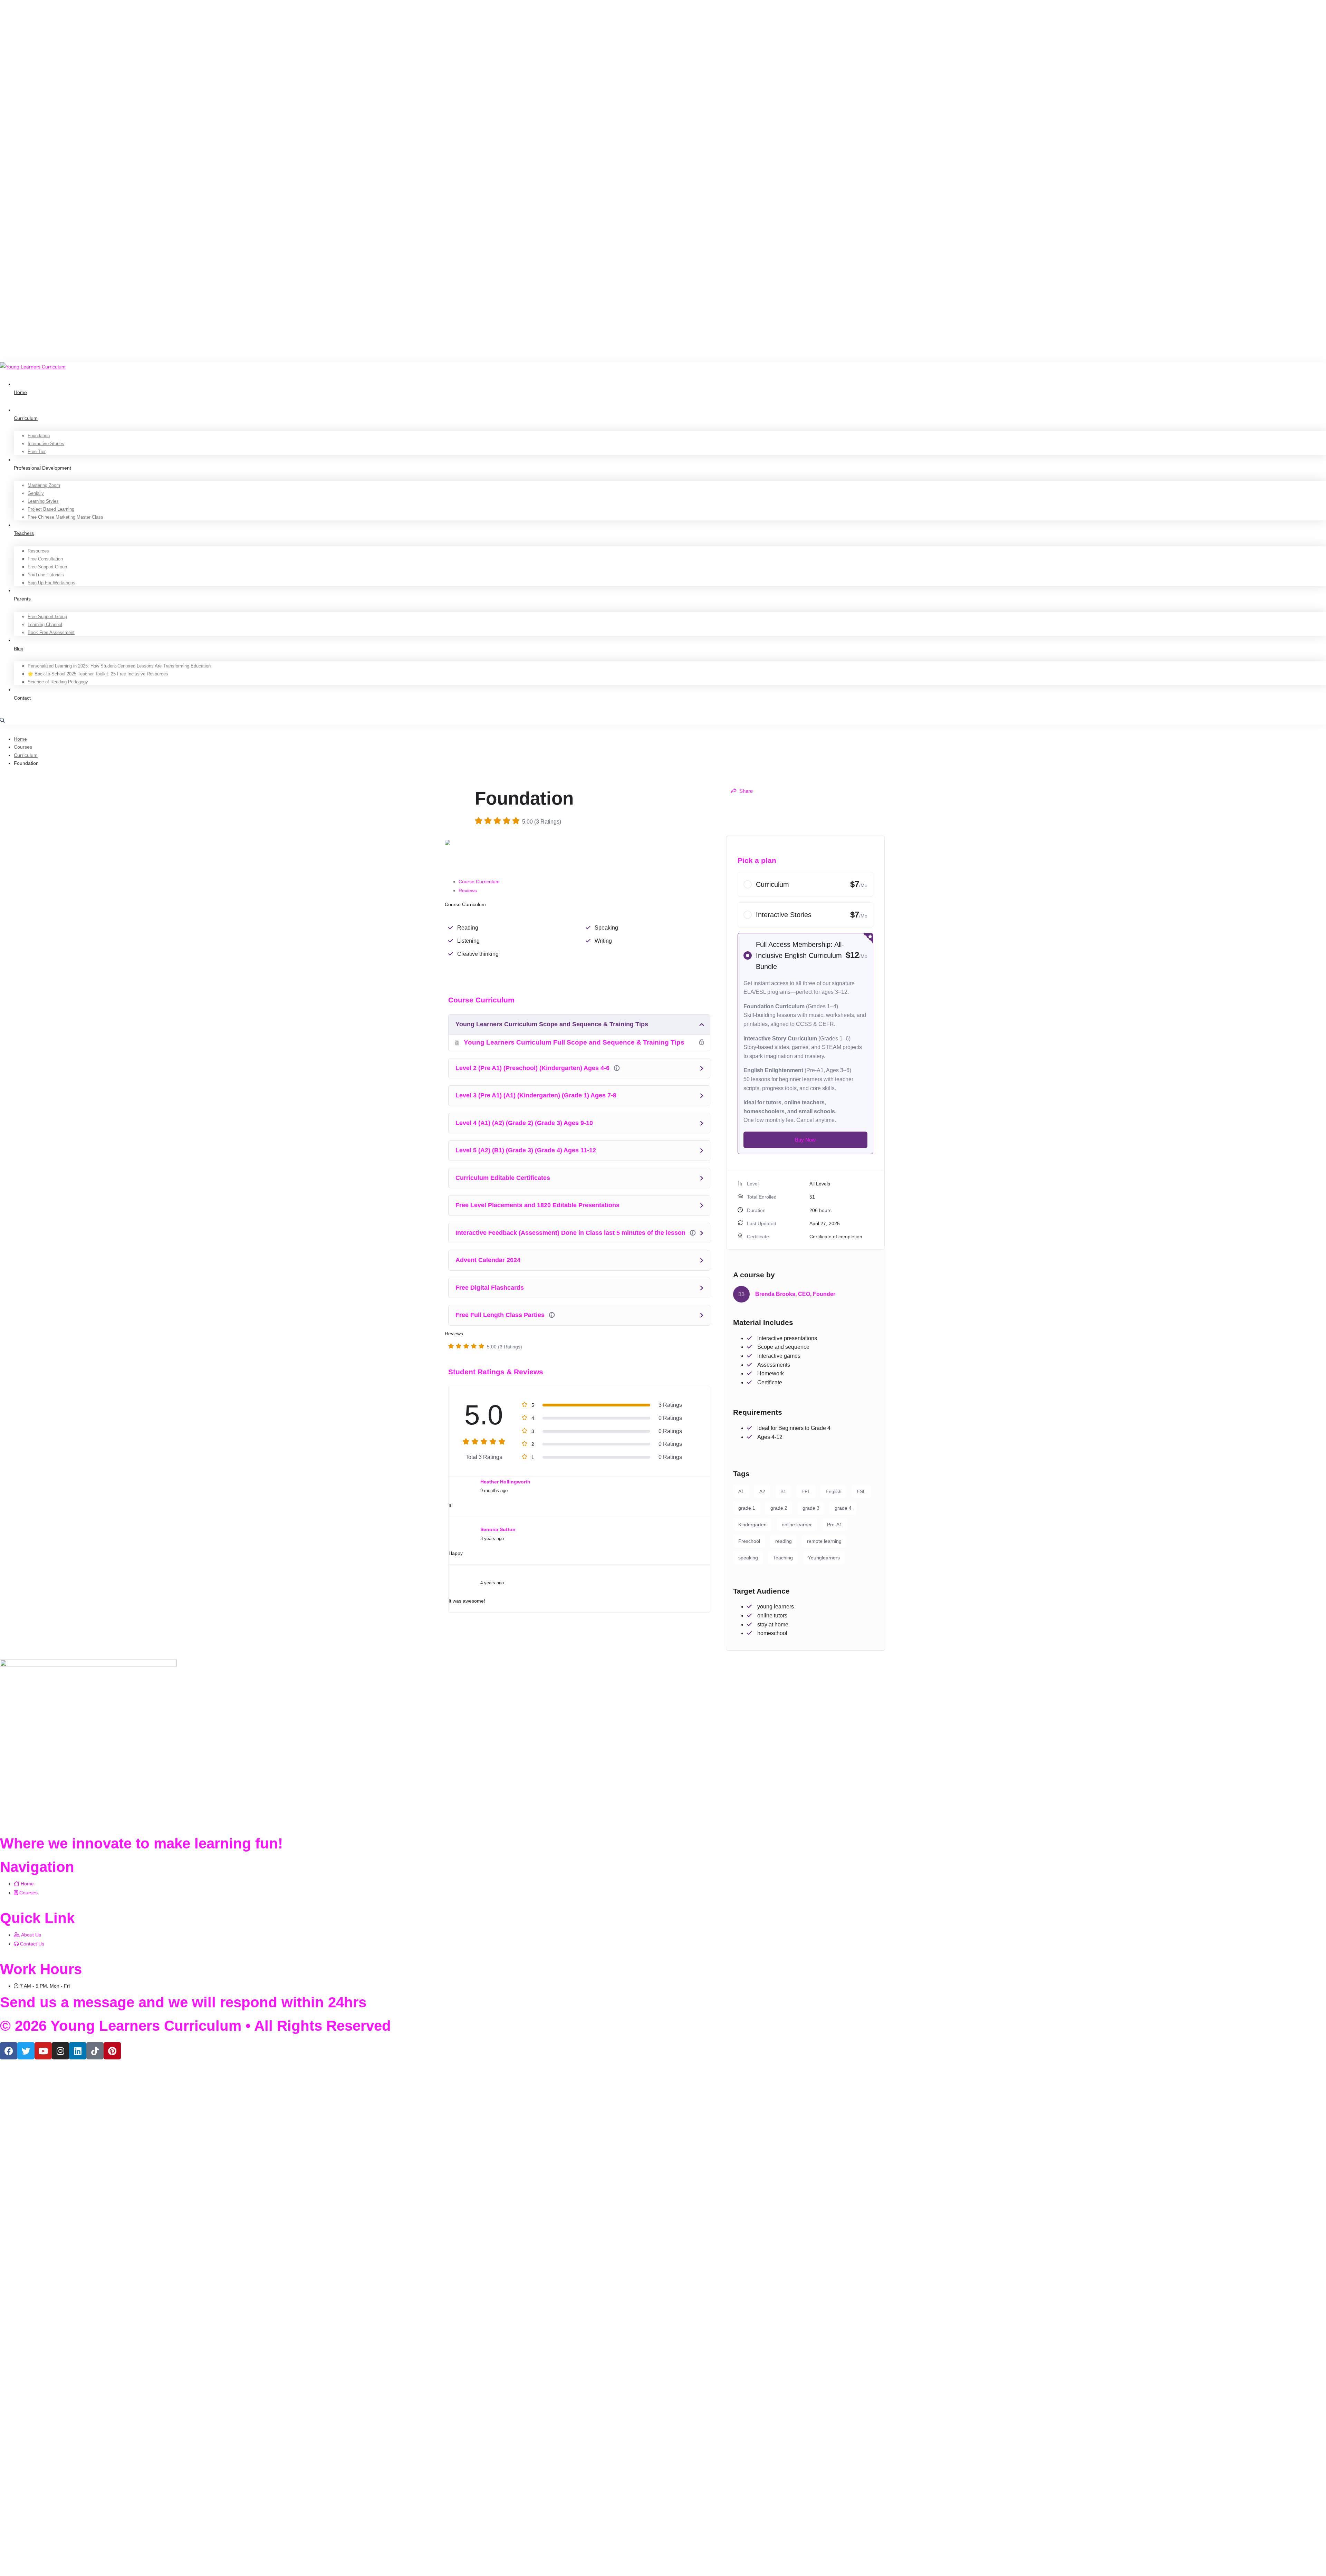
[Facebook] (9, 2051)
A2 (762, 1491)
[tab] (586, 882)
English (834, 1491)
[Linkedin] (78, 2051)
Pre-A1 (835, 1525)
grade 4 (843, 1508)
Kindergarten (752, 1525)
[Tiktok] (95, 2051)
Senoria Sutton (498, 1529)
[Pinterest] (112, 2051)
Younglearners (824, 1558)
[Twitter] (26, 2051)
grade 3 (811, 1508)
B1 (783, 1491)
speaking (748, 1558)
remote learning (824, 1541)
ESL (861, 1491)
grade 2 (779, 1508)
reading (784, 1541)
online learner (797, 1525)
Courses (23, 747)
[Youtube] (43, 2051)
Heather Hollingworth (505, 1482)
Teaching (783, 1558)
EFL (806, 1491)
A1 (741, 1491)
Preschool (749, 1541)
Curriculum (26, 755)
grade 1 (747, 1508)
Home (20, 739)
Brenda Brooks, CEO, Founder (795, 1294)
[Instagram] (60, 2051)
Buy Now (805, 1140)
